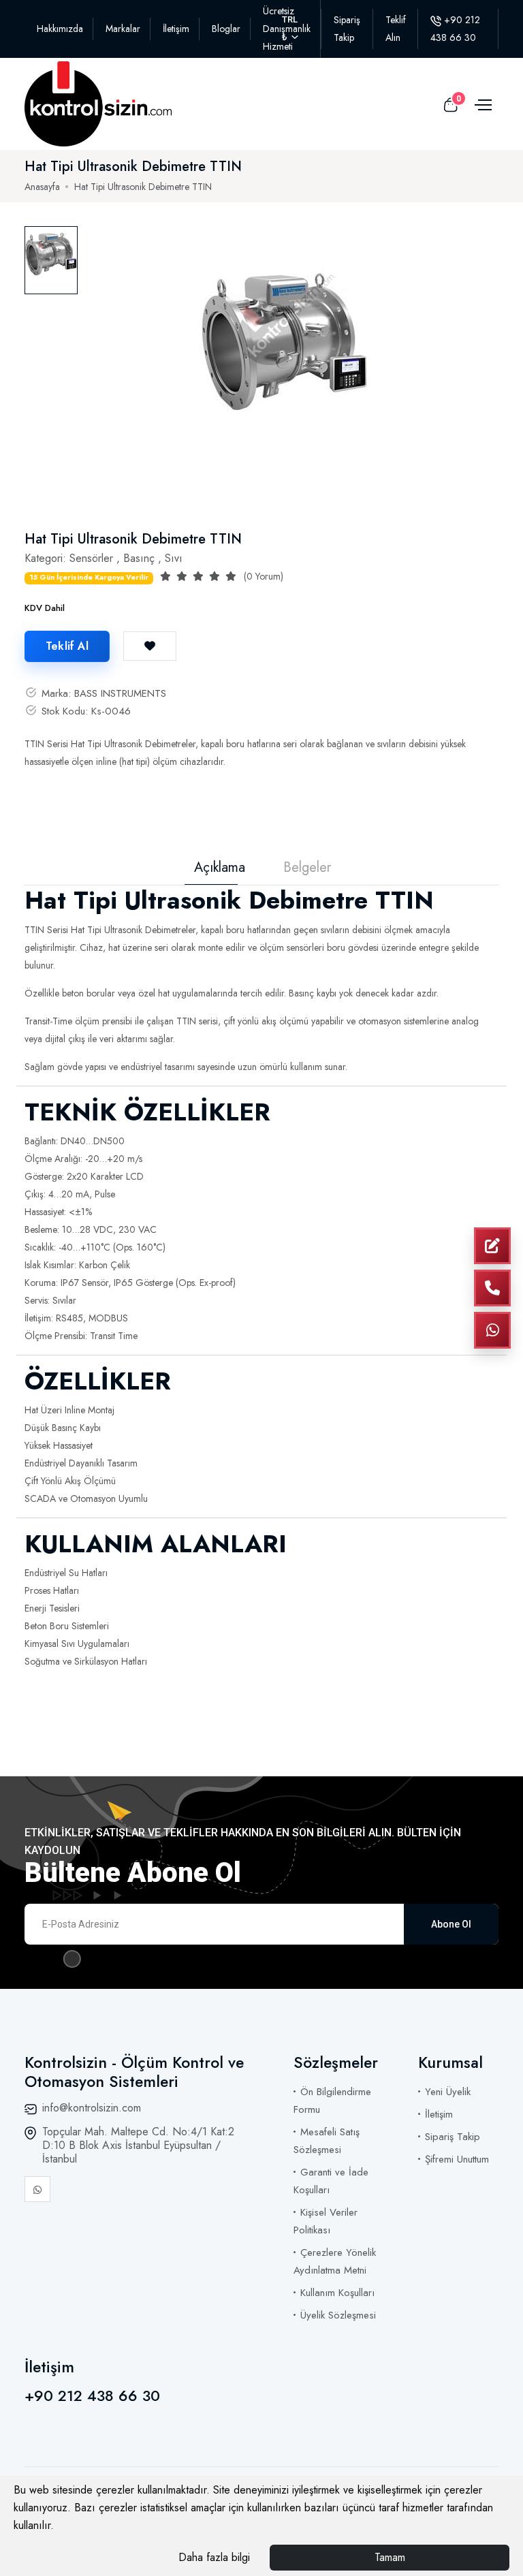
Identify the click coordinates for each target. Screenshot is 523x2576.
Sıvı (174, 558)
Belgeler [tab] (307, 868)
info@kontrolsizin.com (92, 2108)
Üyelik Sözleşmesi (338, 2315)
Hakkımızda (60, 29)
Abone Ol (451, 1924)
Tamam (390, 2557)
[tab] (51, 260)
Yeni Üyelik (448, 2092)
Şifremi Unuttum (457, 2159)
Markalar (123, 29)
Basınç (139, 558)
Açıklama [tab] (220, 868)
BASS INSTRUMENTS (120, 693)
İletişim (176, 29)
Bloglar (226, 29)
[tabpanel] (285, 362)
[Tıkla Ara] (492, 1288)
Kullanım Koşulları (337, 2293)
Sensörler (91, 558)
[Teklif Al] (492, 1246)
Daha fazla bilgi (214, 2557)
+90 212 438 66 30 (92, 2396)
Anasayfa (42, 187)
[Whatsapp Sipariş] (492, 1330)
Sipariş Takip (453, 2137)
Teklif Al (67, 646)
